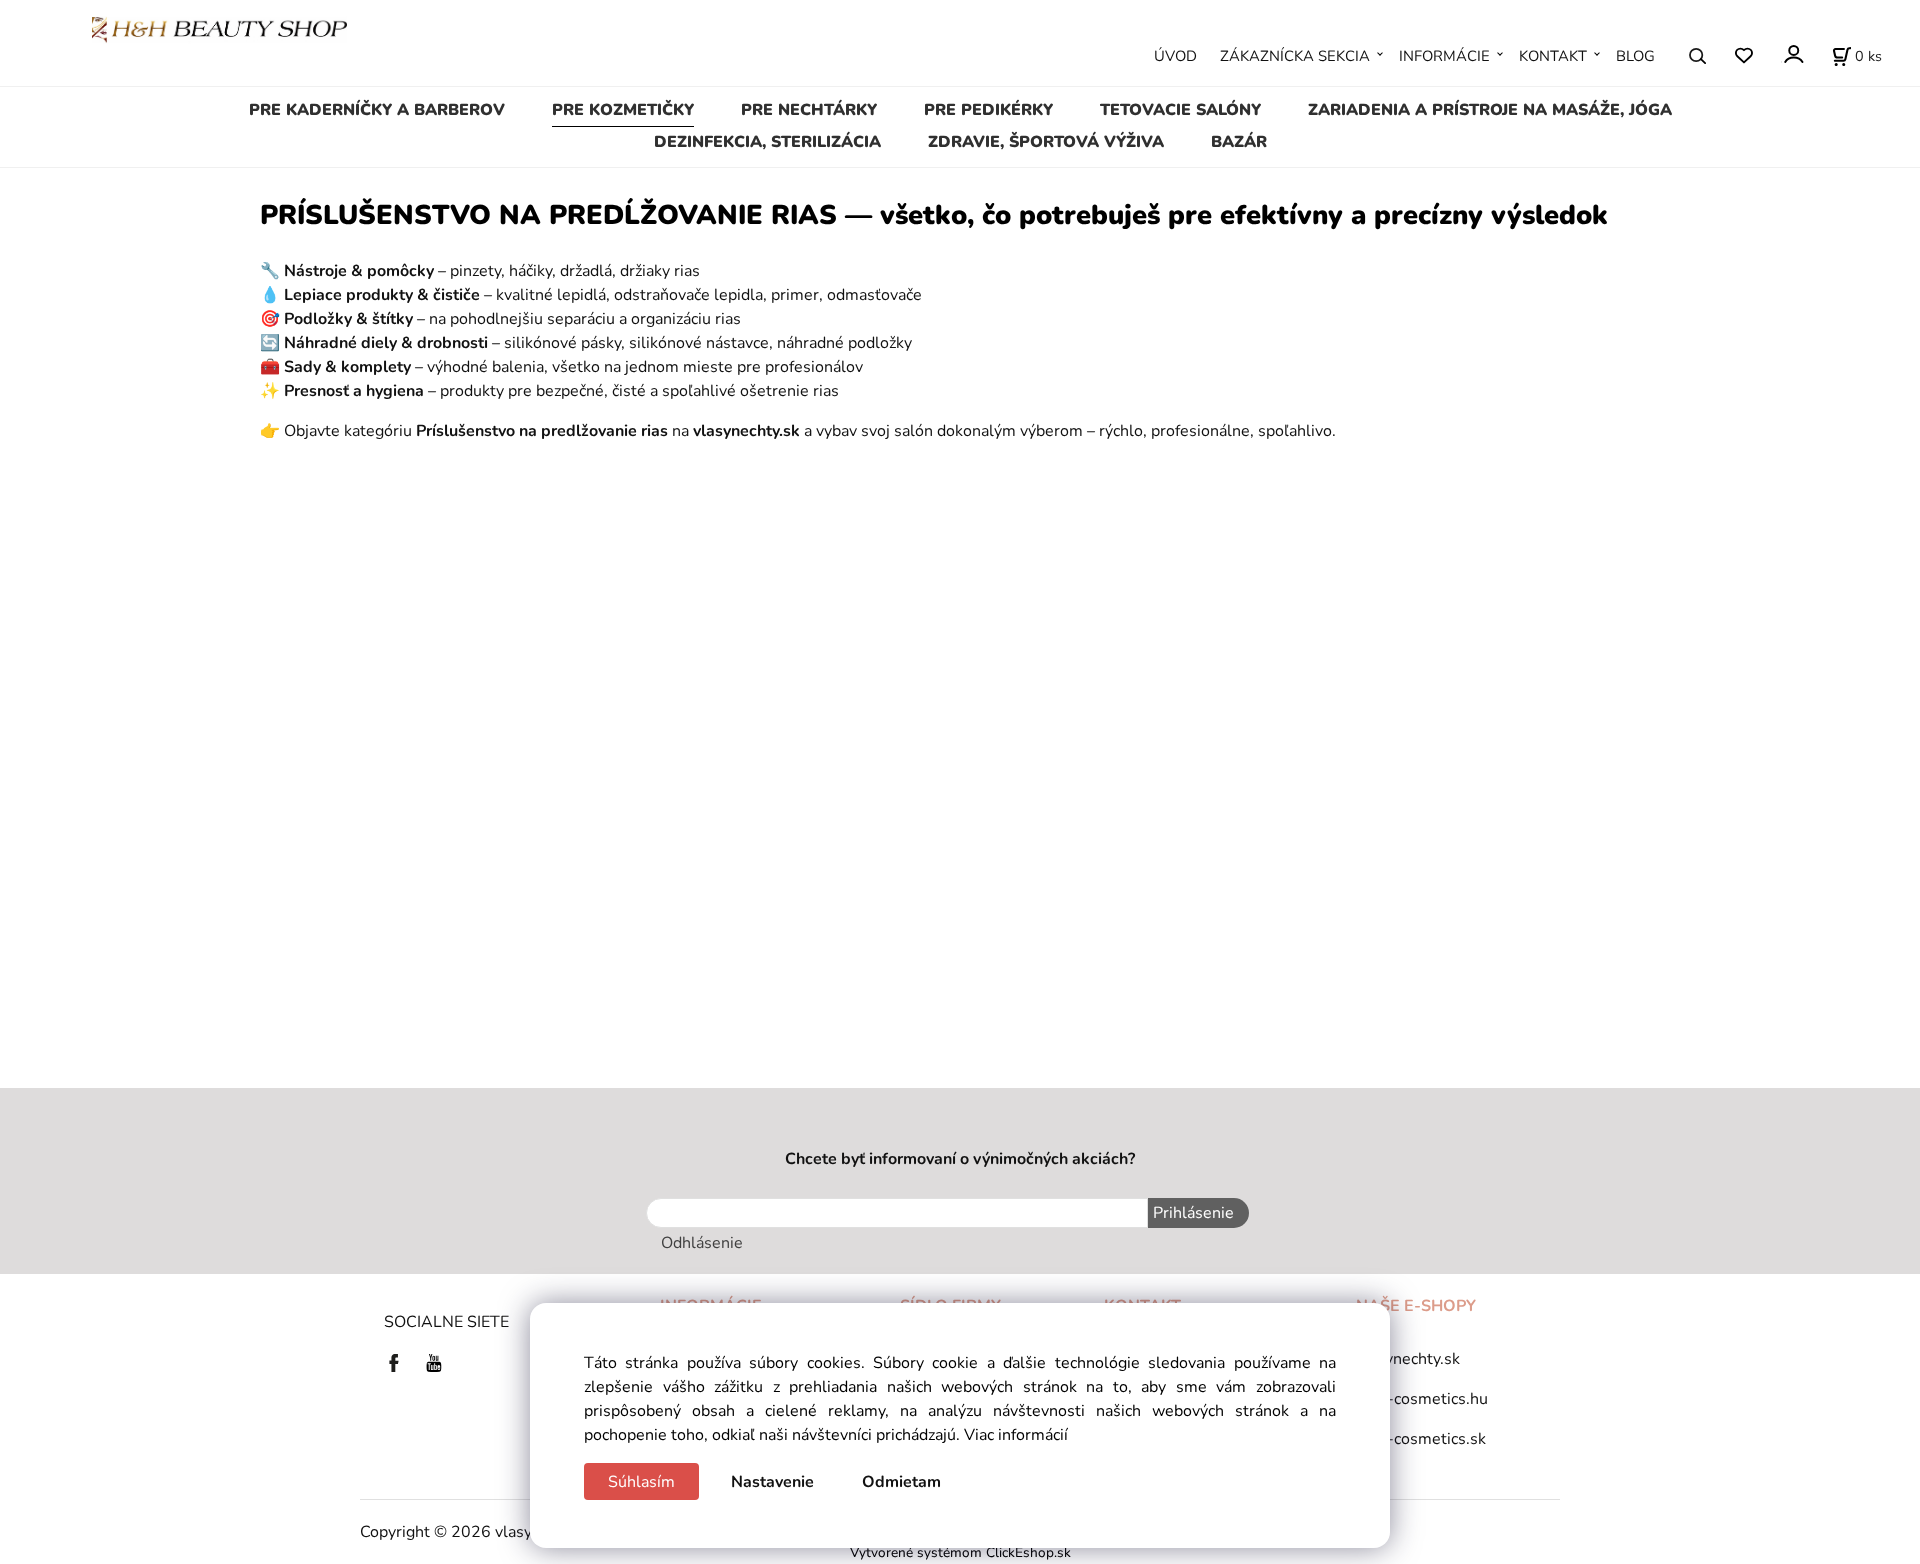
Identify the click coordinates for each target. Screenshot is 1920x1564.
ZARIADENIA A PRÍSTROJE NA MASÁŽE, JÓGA (1490, 110)
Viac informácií (1016, 1435)
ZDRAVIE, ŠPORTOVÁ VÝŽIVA (1046, 142)
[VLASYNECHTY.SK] (399, 1362)
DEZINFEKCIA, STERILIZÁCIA (767, 142)
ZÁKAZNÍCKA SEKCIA (1295, 56)
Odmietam (901, 1482)
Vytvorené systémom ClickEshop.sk (960, 1552)
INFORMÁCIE (1444, 56)
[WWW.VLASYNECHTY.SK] (219, 29)
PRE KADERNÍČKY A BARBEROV (377, 110)
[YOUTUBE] (434, 1362)
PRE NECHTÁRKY (809, 110)
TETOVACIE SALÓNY (1180, 110)
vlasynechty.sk (1408, 1359)
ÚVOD (1175, 56)
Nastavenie (772, 1482)
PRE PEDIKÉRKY (988, 110)
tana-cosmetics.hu (1422, 1399)
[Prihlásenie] (1792, 54)
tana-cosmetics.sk (1421, 1439)
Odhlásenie (702, 1243)
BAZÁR (1239, 142)
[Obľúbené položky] (1743, 56)
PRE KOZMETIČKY (623, 110)
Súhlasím (641, 1482)
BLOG (1635, 56)
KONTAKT (1553, 56)
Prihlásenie (1193, 1213)
